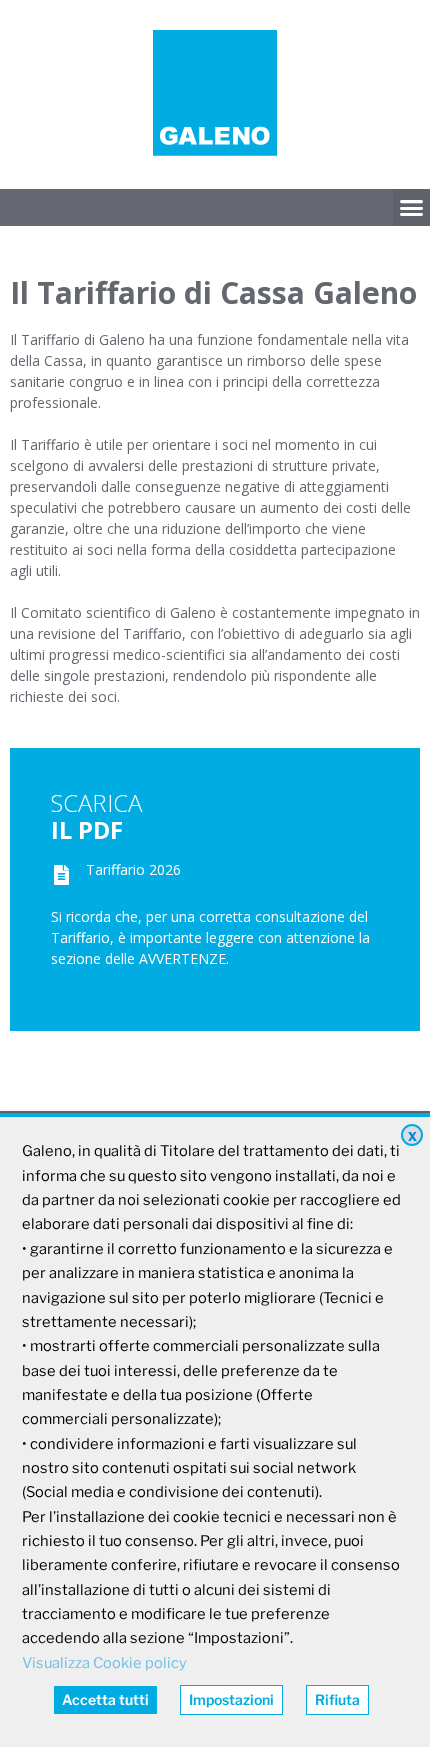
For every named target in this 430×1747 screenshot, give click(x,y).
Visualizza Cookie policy (104, 1663)
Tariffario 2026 (133, 869)
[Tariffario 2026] (61, 875)
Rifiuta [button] (337, 1699)
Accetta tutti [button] (105, 1699)
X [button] (412, 1136)
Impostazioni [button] (231, 1699)
